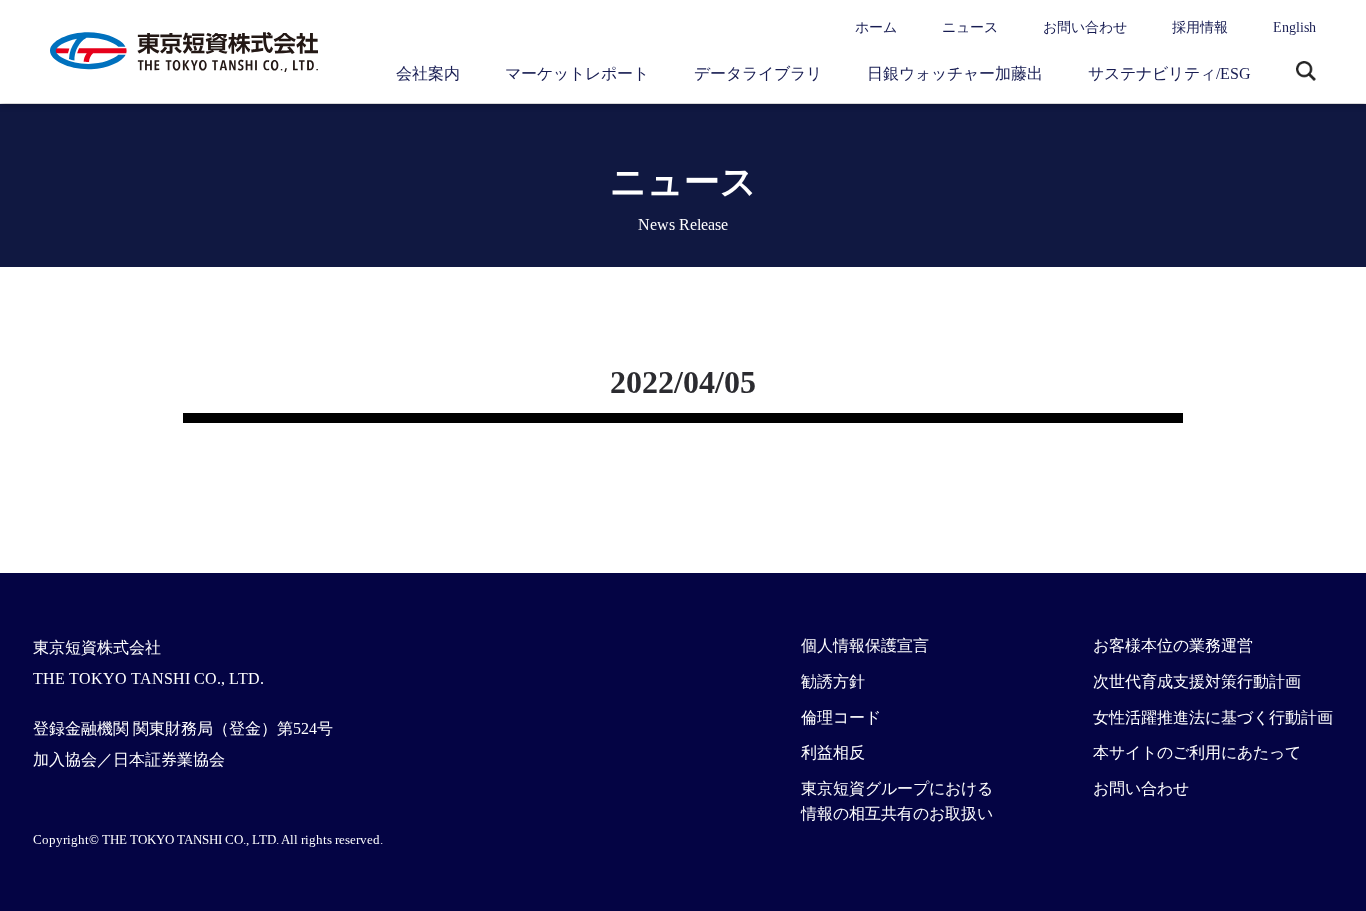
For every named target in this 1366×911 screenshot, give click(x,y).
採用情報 (1200, 27)
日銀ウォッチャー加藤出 (955, 73)
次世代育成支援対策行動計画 (1197, 681)
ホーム (876, 27)
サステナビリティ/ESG (1169, 73)
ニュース (970, 27)
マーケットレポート (577, 73)
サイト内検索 (1306, 73)
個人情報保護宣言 (865, 645)
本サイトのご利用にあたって (1197, 752)
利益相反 (833, 752)
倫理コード (841, 717)
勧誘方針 (833, 681)
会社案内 (428, 73)
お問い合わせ (1085, 27)
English (1294, 27)
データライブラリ (758, 73)
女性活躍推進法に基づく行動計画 (1213, 717)
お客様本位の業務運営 (1173, 645)
